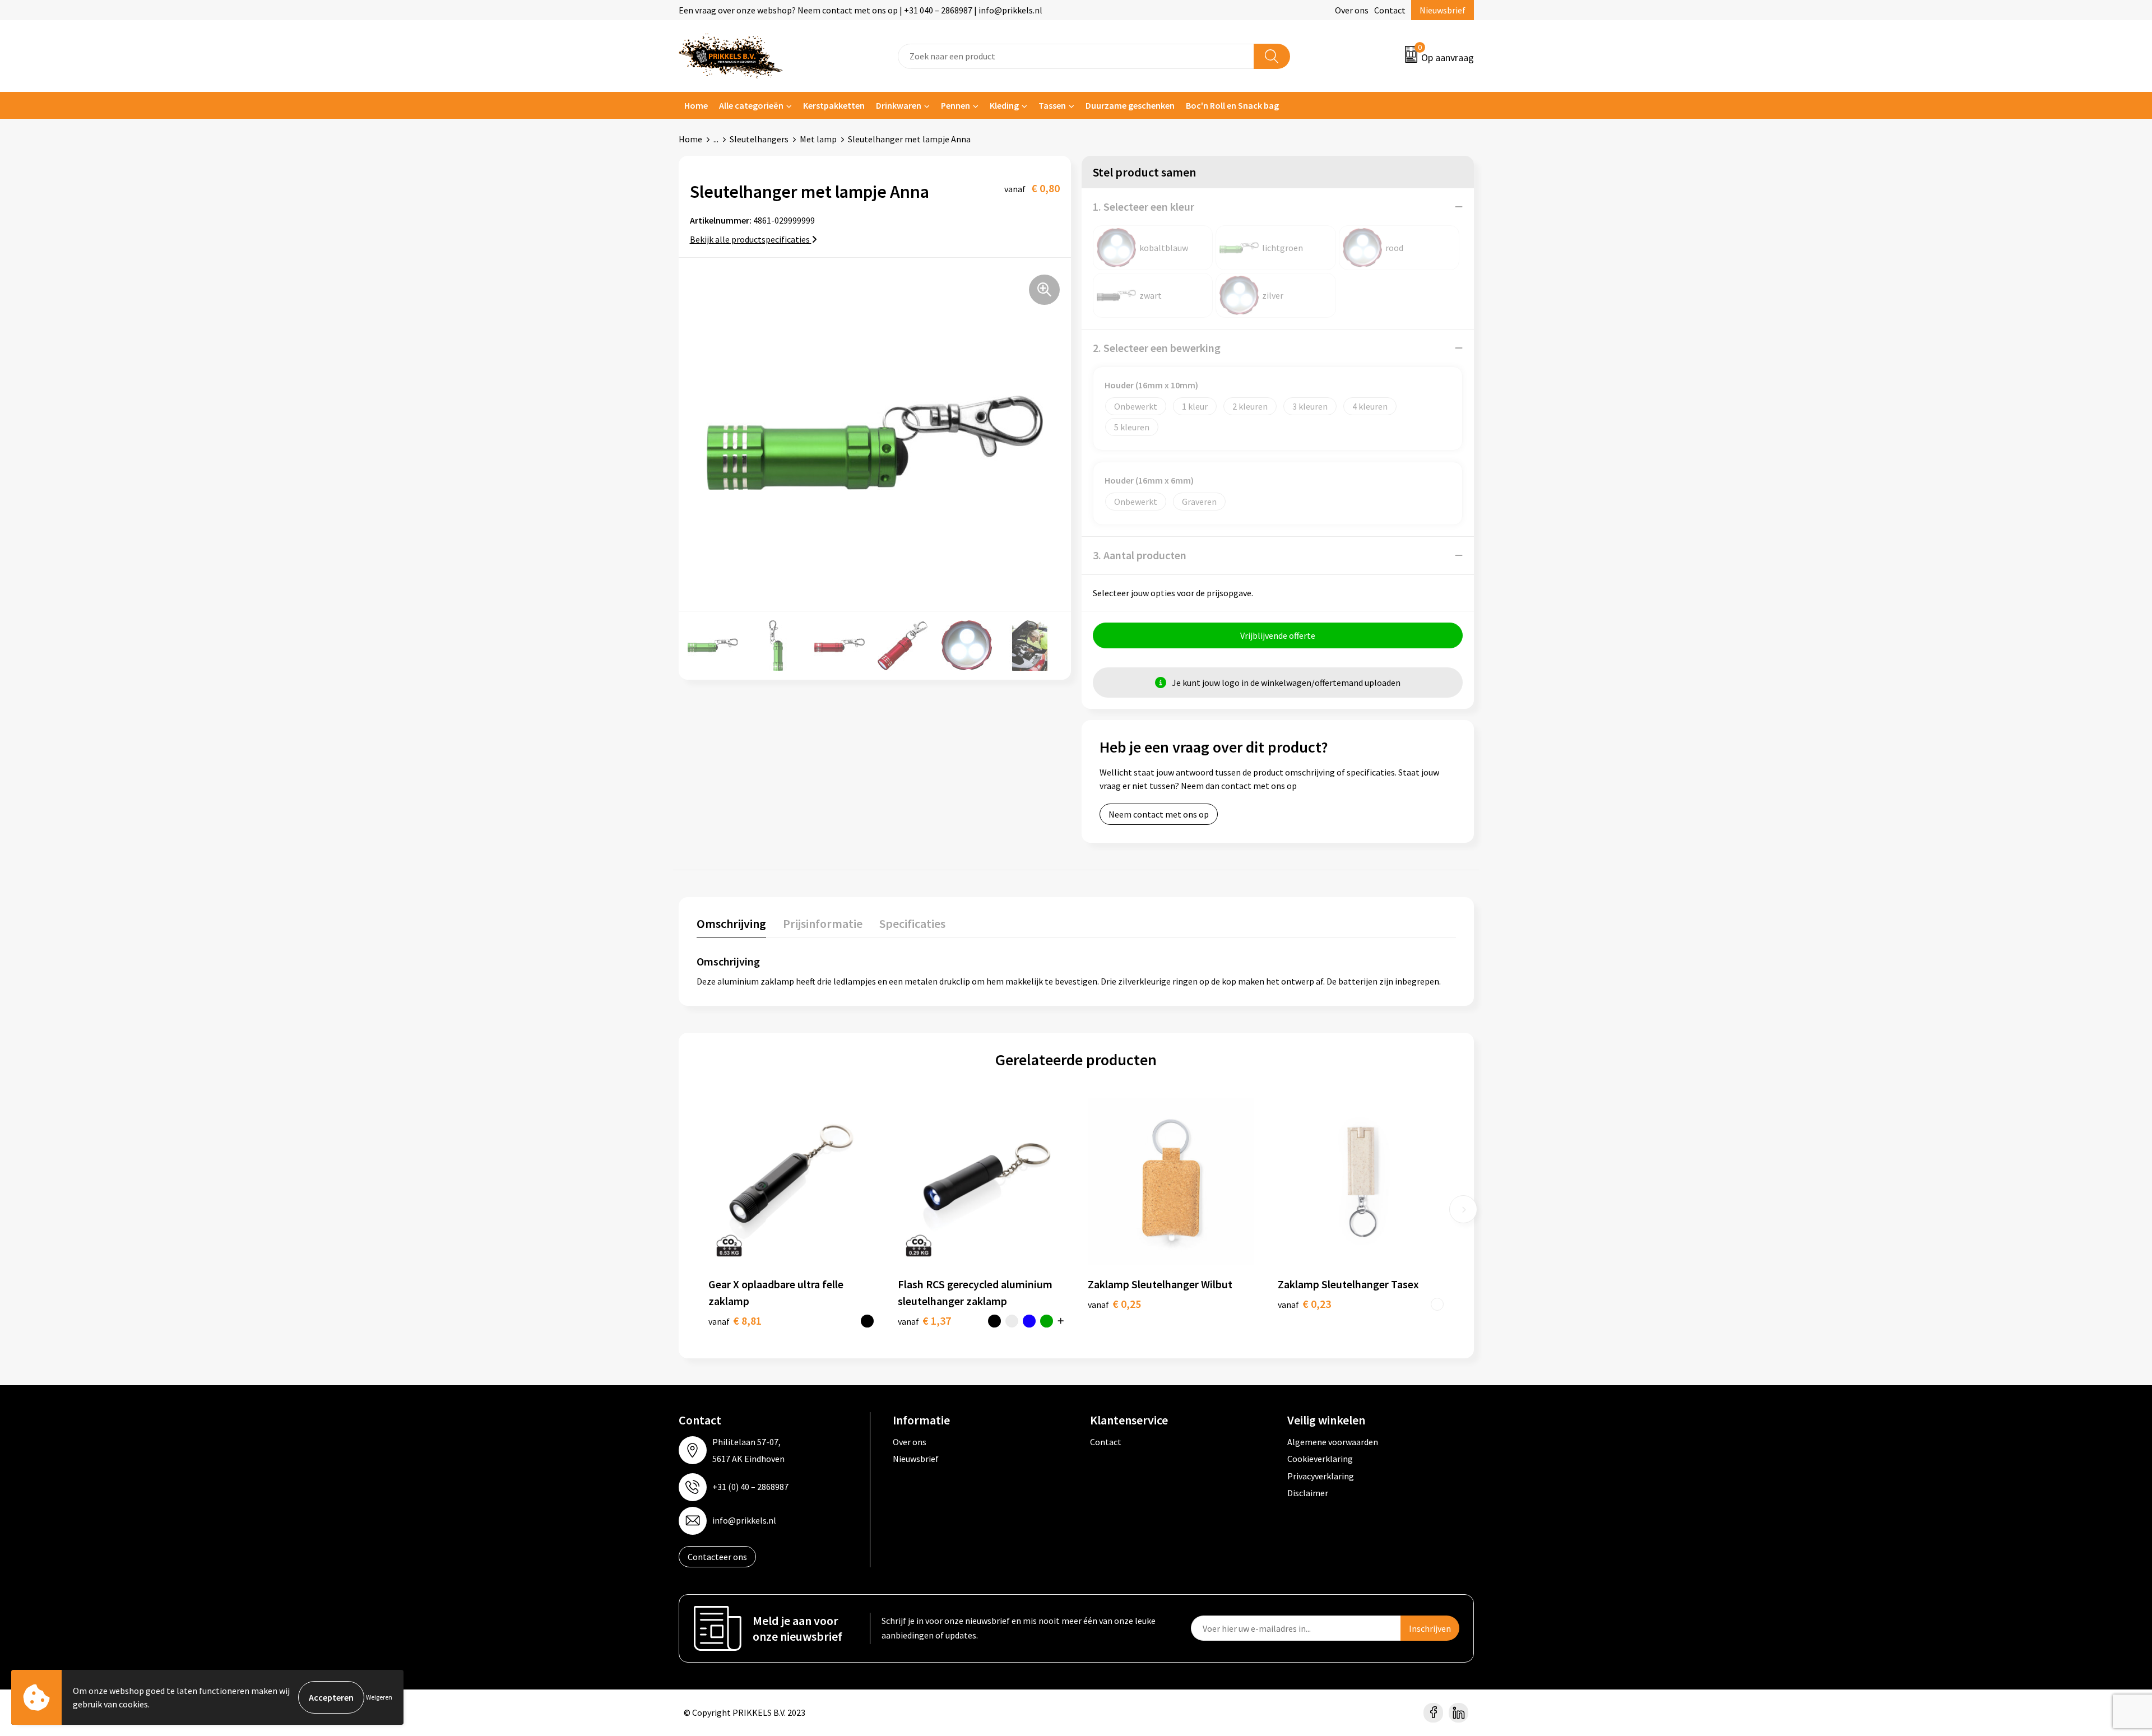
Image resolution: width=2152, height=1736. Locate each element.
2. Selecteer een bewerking (1157, 348)
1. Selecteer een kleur (1144, 206)
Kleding (1004, 105)
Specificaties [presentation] (912, 923)
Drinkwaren (899, 105)
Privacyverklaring (1321, 1476)
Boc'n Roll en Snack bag (1232, 105)
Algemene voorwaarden (1333, 1442)
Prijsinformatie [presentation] (823, 923)
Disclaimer (1308, 1493)
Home (696, 105)
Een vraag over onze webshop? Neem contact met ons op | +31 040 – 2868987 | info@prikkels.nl (861, 10)
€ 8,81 (735, 1320)
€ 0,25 (1114, 1304)
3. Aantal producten (1140, 555)
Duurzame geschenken (1130, 105)
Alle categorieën (751, 105)
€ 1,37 (924, 1320)
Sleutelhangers (759, 139)
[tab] (731, 926)
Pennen (956, 105)
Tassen (1052, 105)
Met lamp (818, 139)
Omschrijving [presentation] (731, 923)
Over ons (1352, 10)
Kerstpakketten (834, 105)
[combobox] (1076, 56)
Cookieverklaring (1320, 1459)
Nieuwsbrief (1443, 10)
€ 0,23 (1304, 1304)
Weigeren (379, 1697)
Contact (1390, 10)
